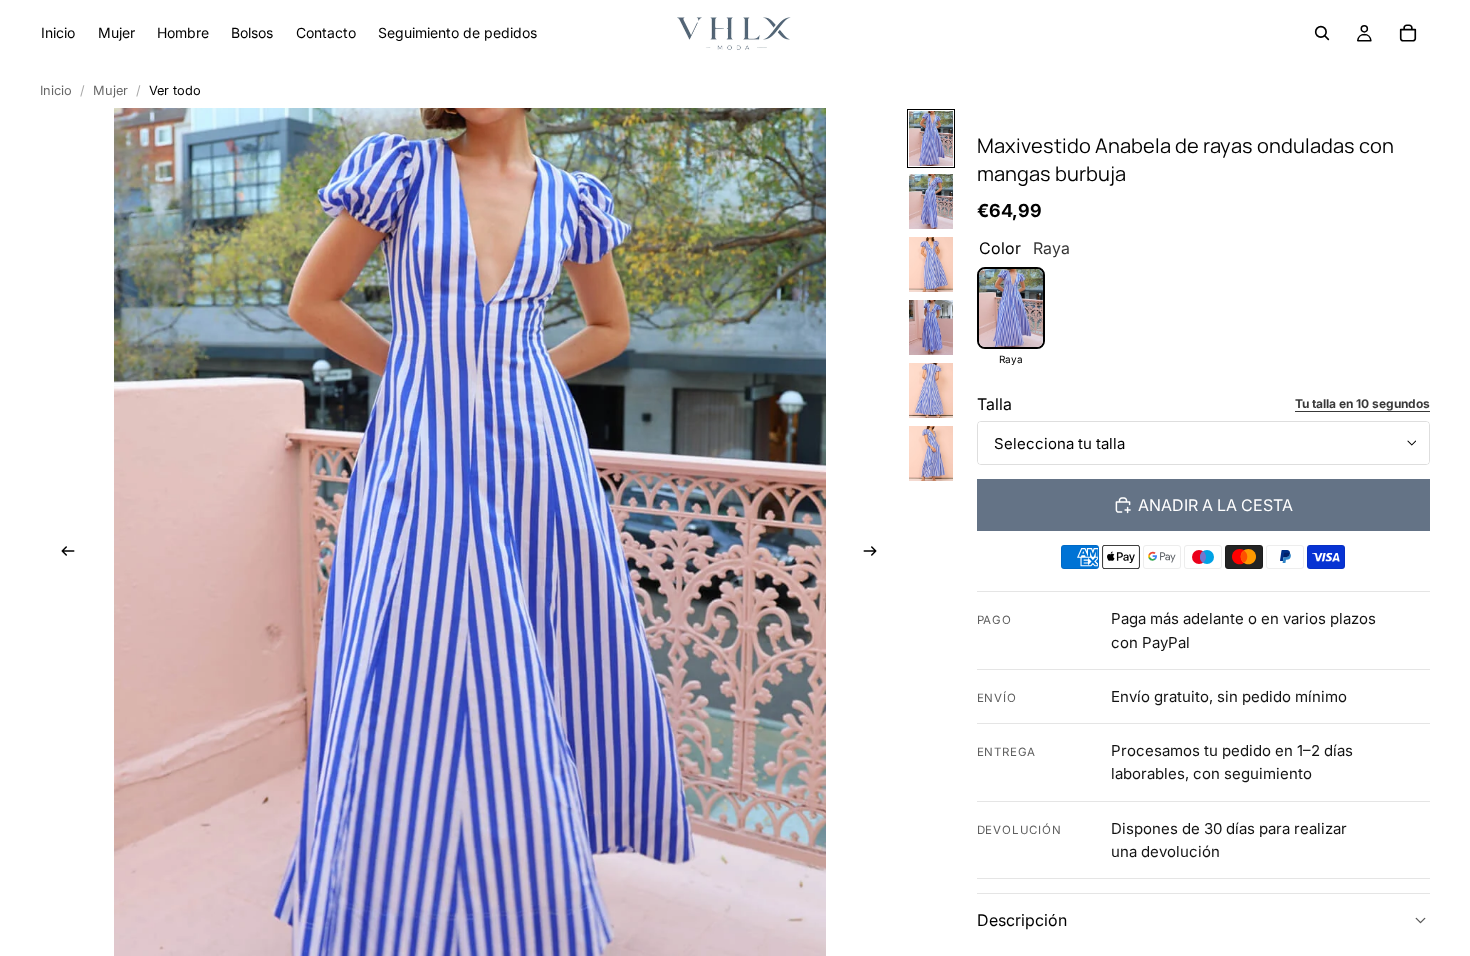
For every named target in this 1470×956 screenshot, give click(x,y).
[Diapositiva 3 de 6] (931, 264)
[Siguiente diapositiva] (876, 553)
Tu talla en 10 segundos (1362, 403)
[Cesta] (1408, 33)
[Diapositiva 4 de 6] (931, 327)
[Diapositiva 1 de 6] (931, 138)
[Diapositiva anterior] (62, 553)
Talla (994, 404)
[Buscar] (1322, 33)
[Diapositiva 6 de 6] (931, 453)
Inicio (56, 90)
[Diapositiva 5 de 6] (931, 390)
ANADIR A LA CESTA (1215, 505)
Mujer (110, 90)
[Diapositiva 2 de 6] (931, 201)
